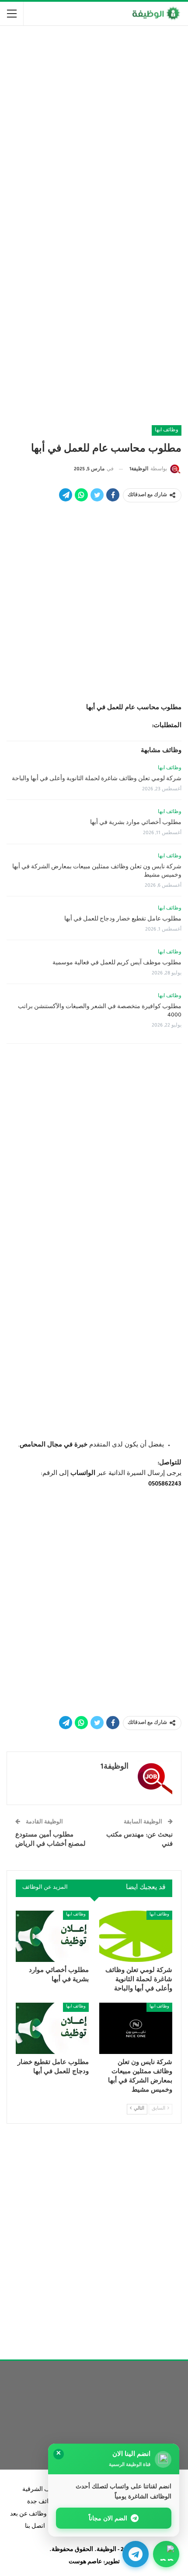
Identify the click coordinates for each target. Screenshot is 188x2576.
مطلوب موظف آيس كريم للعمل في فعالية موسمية (117, 963)
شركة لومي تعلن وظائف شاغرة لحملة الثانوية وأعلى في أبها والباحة (97, 779)
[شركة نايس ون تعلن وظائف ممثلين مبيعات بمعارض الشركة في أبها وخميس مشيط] (136, 2028)
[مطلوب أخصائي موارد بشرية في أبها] (52, 1936)
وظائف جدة (42, 2502)
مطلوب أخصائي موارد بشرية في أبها (136, 823)
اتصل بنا (35, 2527)
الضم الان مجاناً (108, 2518)
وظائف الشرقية (42, 2490)
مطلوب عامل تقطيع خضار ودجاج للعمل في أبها (123, 920)
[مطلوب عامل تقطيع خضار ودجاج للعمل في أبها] (52, 2028)
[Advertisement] (94, 129)
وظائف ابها (167, 430)
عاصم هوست (85, 2562)
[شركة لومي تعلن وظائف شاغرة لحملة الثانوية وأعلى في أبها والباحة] (136, 1936)
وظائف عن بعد (28, 2515)
